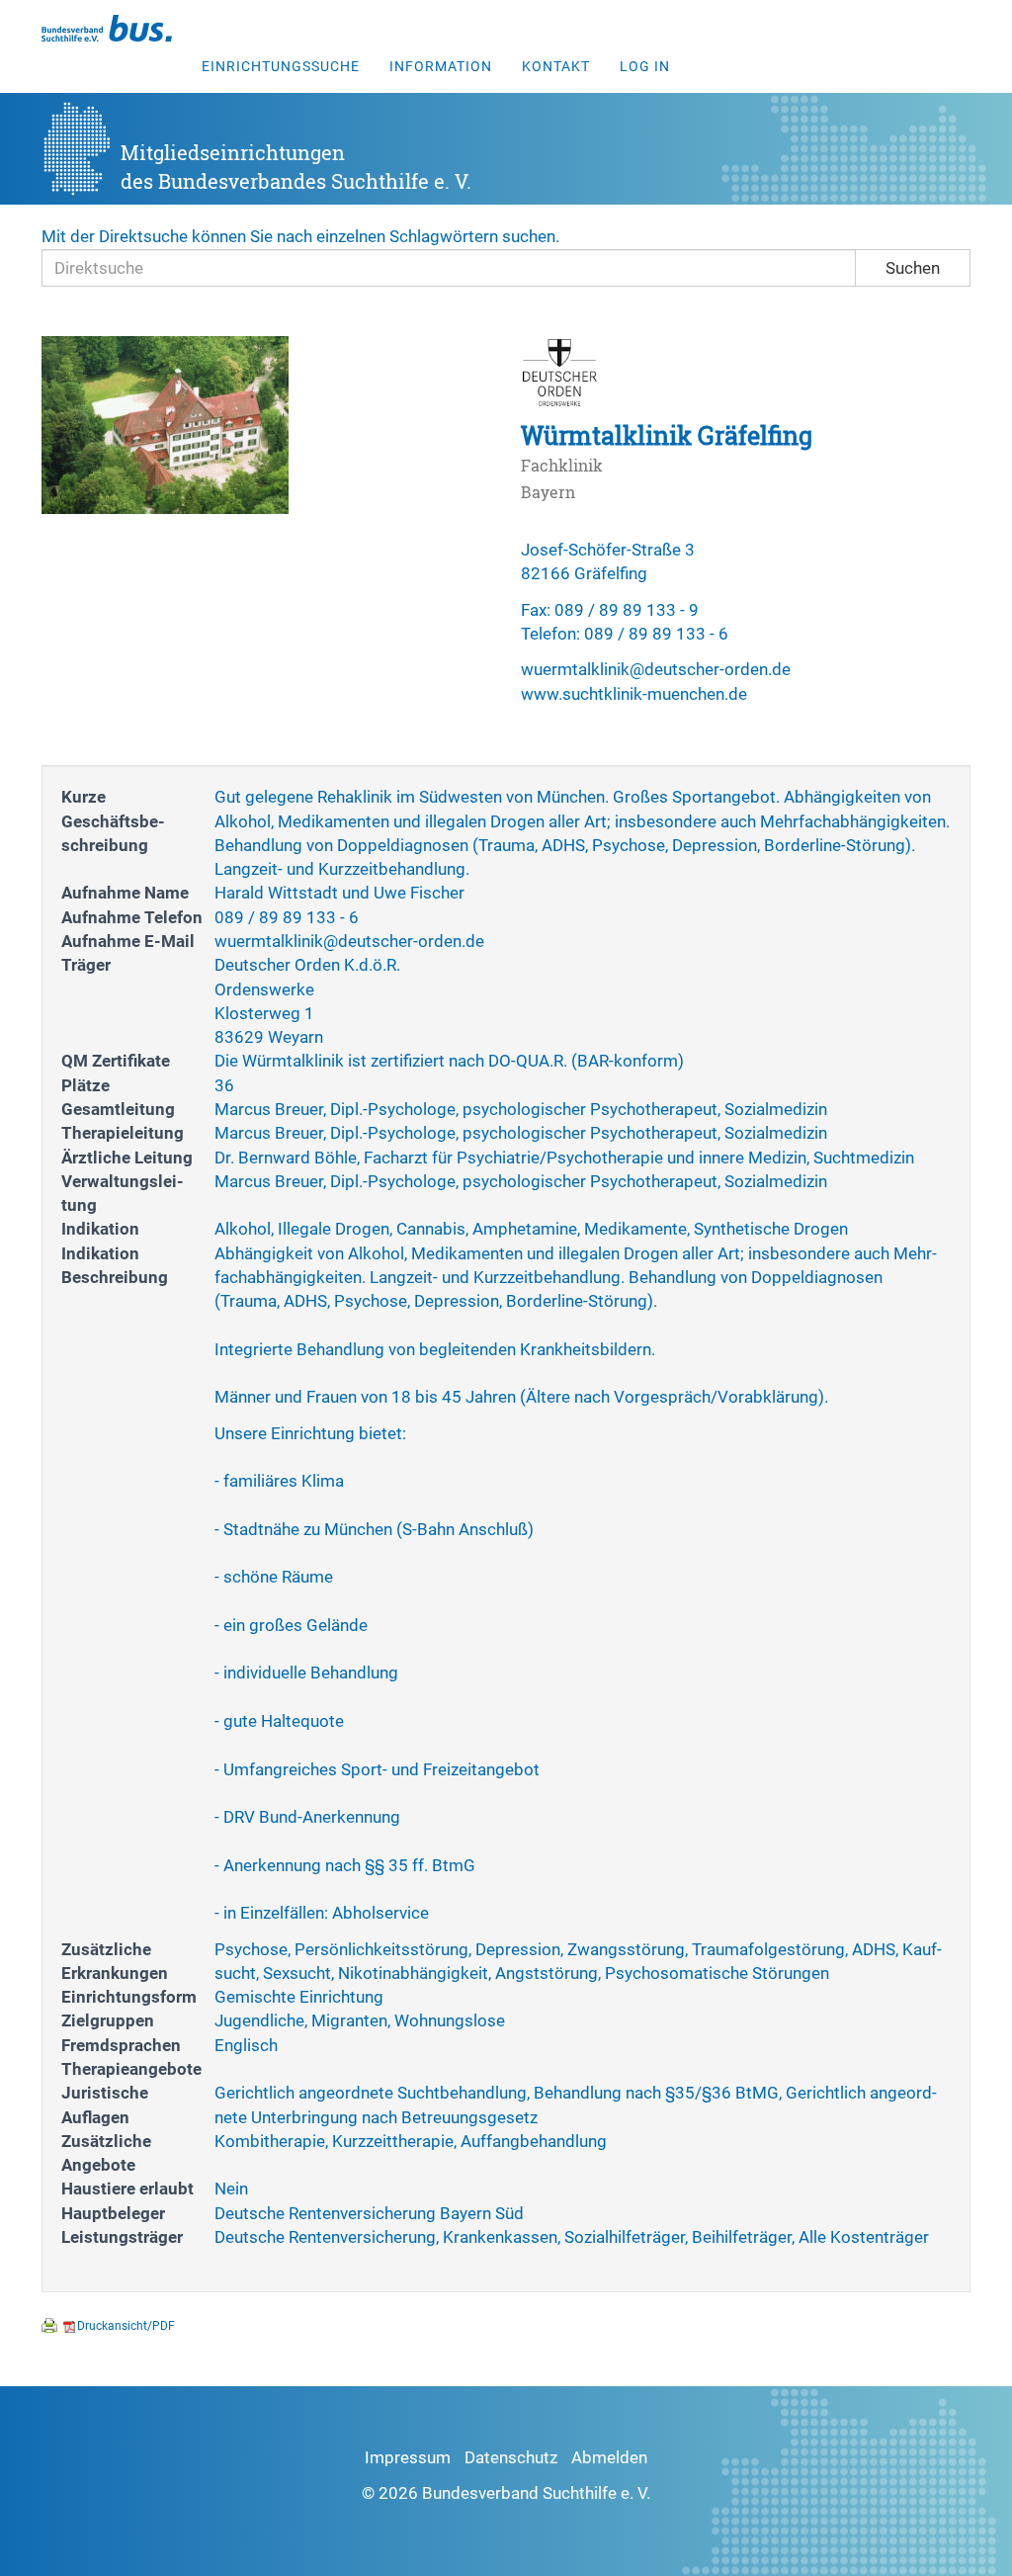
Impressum (408, 2457)
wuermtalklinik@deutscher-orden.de (656, 669)
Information (441, 66)
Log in (645, 66)
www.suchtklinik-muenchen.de (634, 694)
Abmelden (609, 2457)
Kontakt (556, 66)
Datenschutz (511, 2457)
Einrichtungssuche (281, 66)
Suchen (913, 268)
